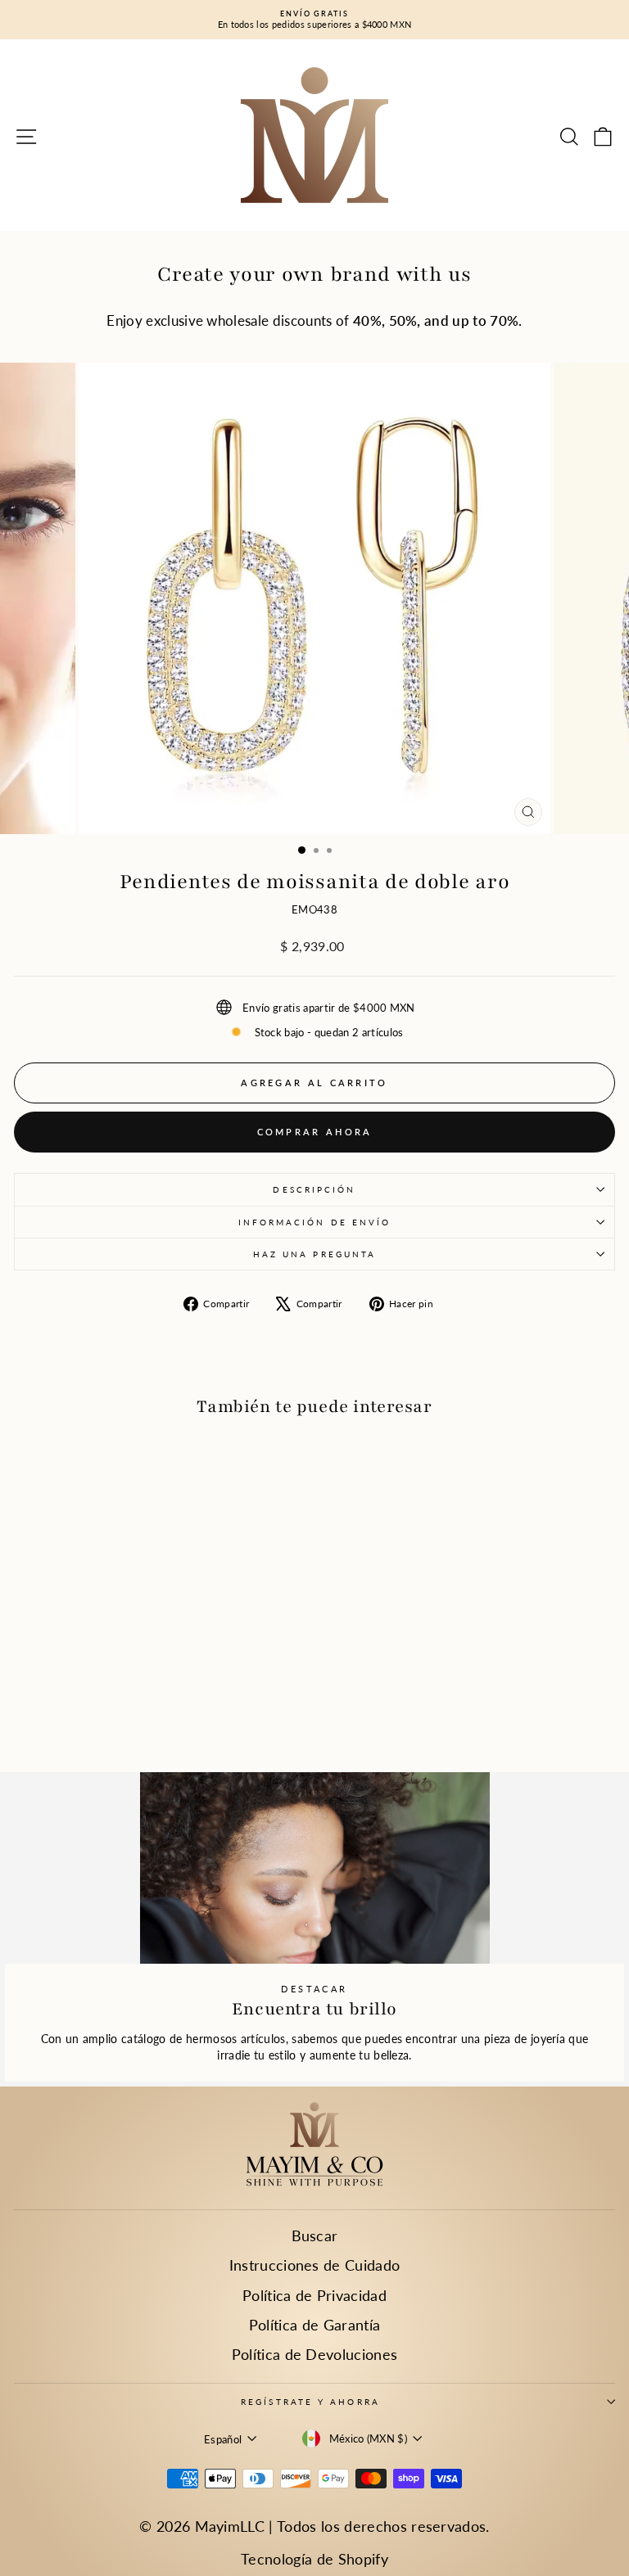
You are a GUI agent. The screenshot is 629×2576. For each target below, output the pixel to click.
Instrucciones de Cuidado (315, 2265)
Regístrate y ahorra (310, 2402)
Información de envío (315, 1222)
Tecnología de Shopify (314, 2559)
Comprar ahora (315, 1132)
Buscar (315, 2235)
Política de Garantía (314, 2325)
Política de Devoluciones (315, 2354)
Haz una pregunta (314, 1254)
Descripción (314, 1189)
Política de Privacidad (314, 2295)
